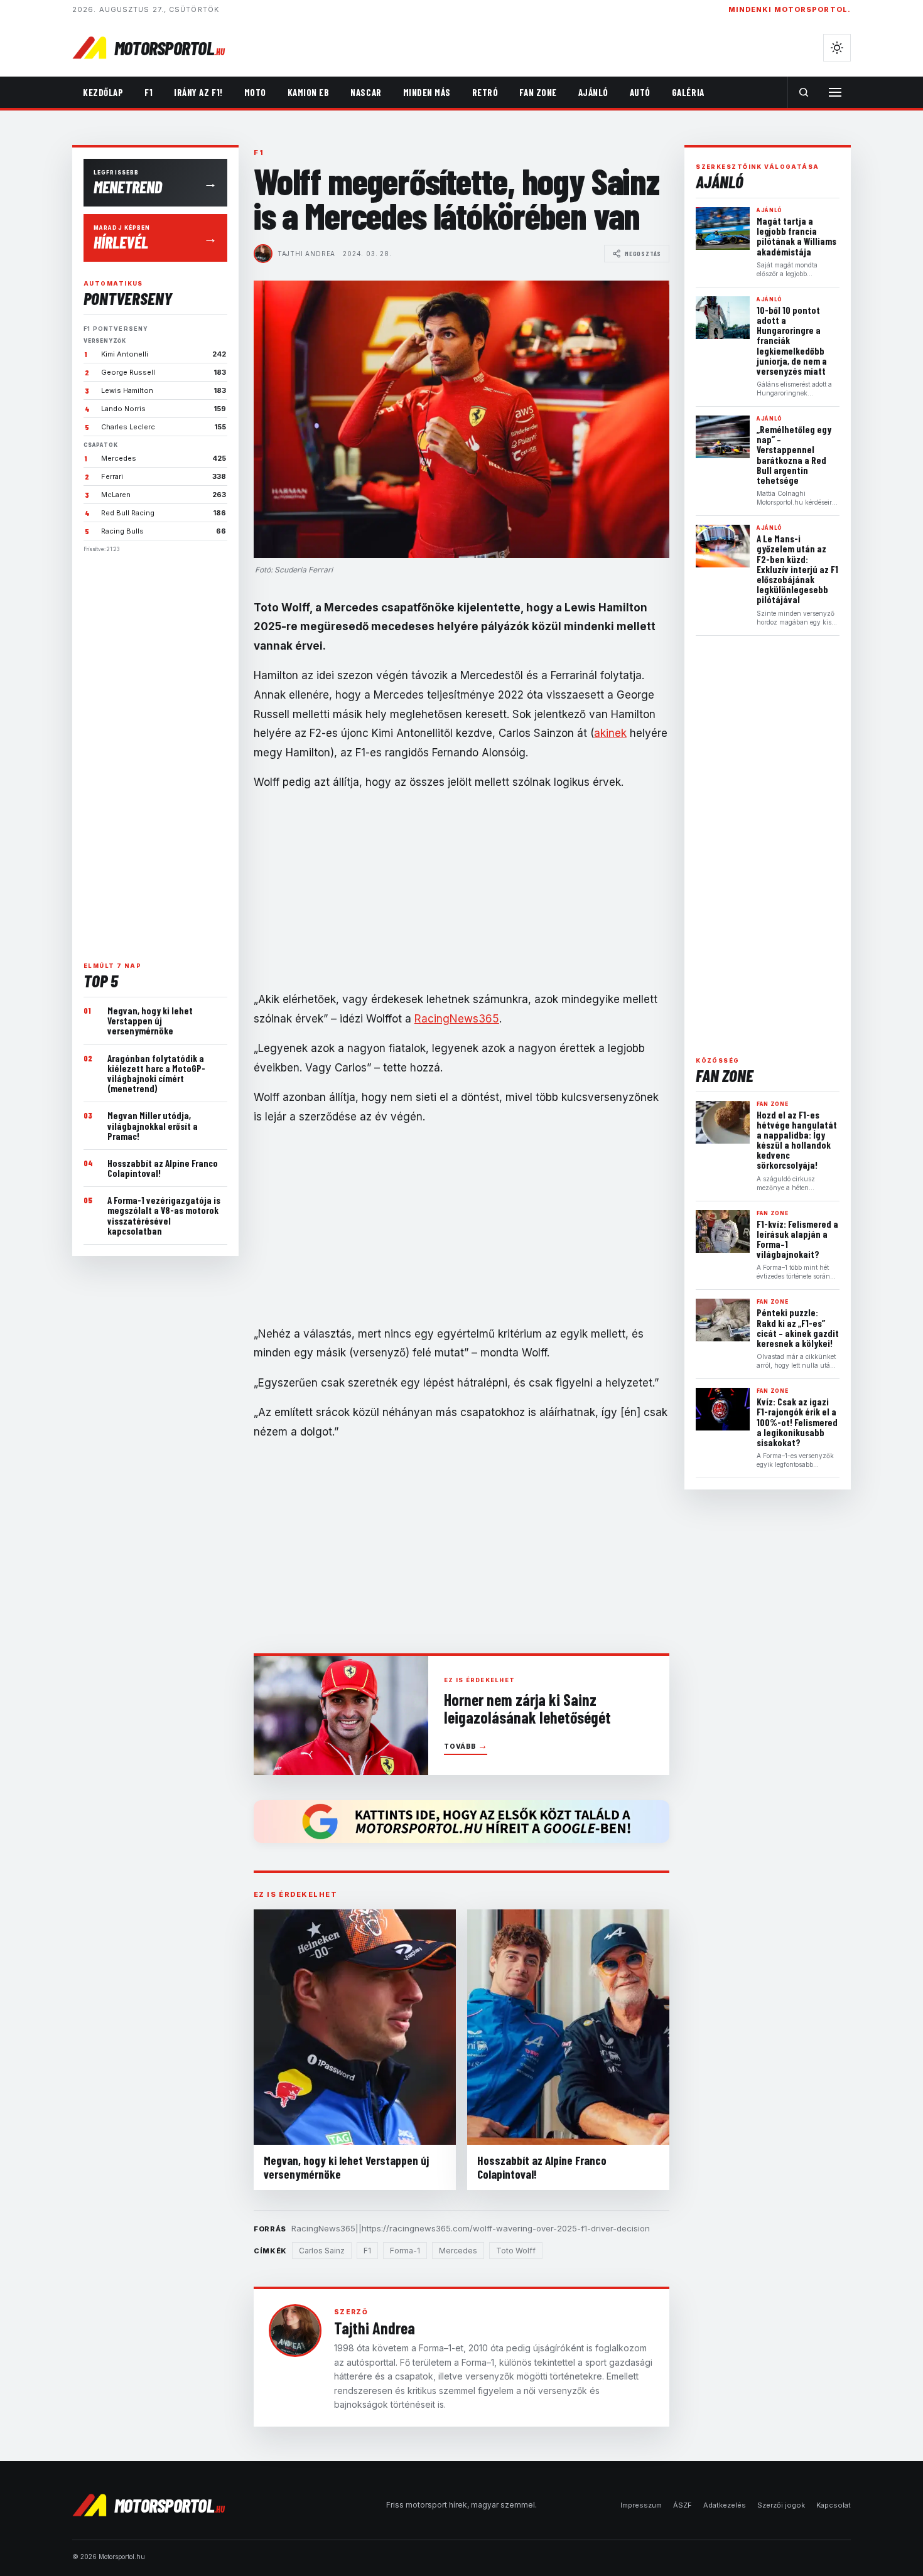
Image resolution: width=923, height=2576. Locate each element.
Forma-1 (405, 2251)
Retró (485, 92)
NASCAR (366, 92)
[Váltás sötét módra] (837, 48)
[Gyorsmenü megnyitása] (835, 92)
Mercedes (458, 2251)
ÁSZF (683, 2505)
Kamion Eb (309, 92)
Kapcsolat (834, 2505)
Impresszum (641, 2505)
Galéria (688, 92)
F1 (148, 92)
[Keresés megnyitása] (804, 92)
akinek (610, 733)
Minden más (427, 92)
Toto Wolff (516, 2251)
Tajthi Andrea (306, 254)
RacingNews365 (457, 1019)
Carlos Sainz (322, 2251)
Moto (255, 92)
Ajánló (593, 92)
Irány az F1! (198, 92)
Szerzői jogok (781, 2505)
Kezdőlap (103, 92)
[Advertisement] (155, 752)
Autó (640, 92)
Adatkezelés (725, 2505)
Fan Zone (538, 92)
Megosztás (643, 254)
